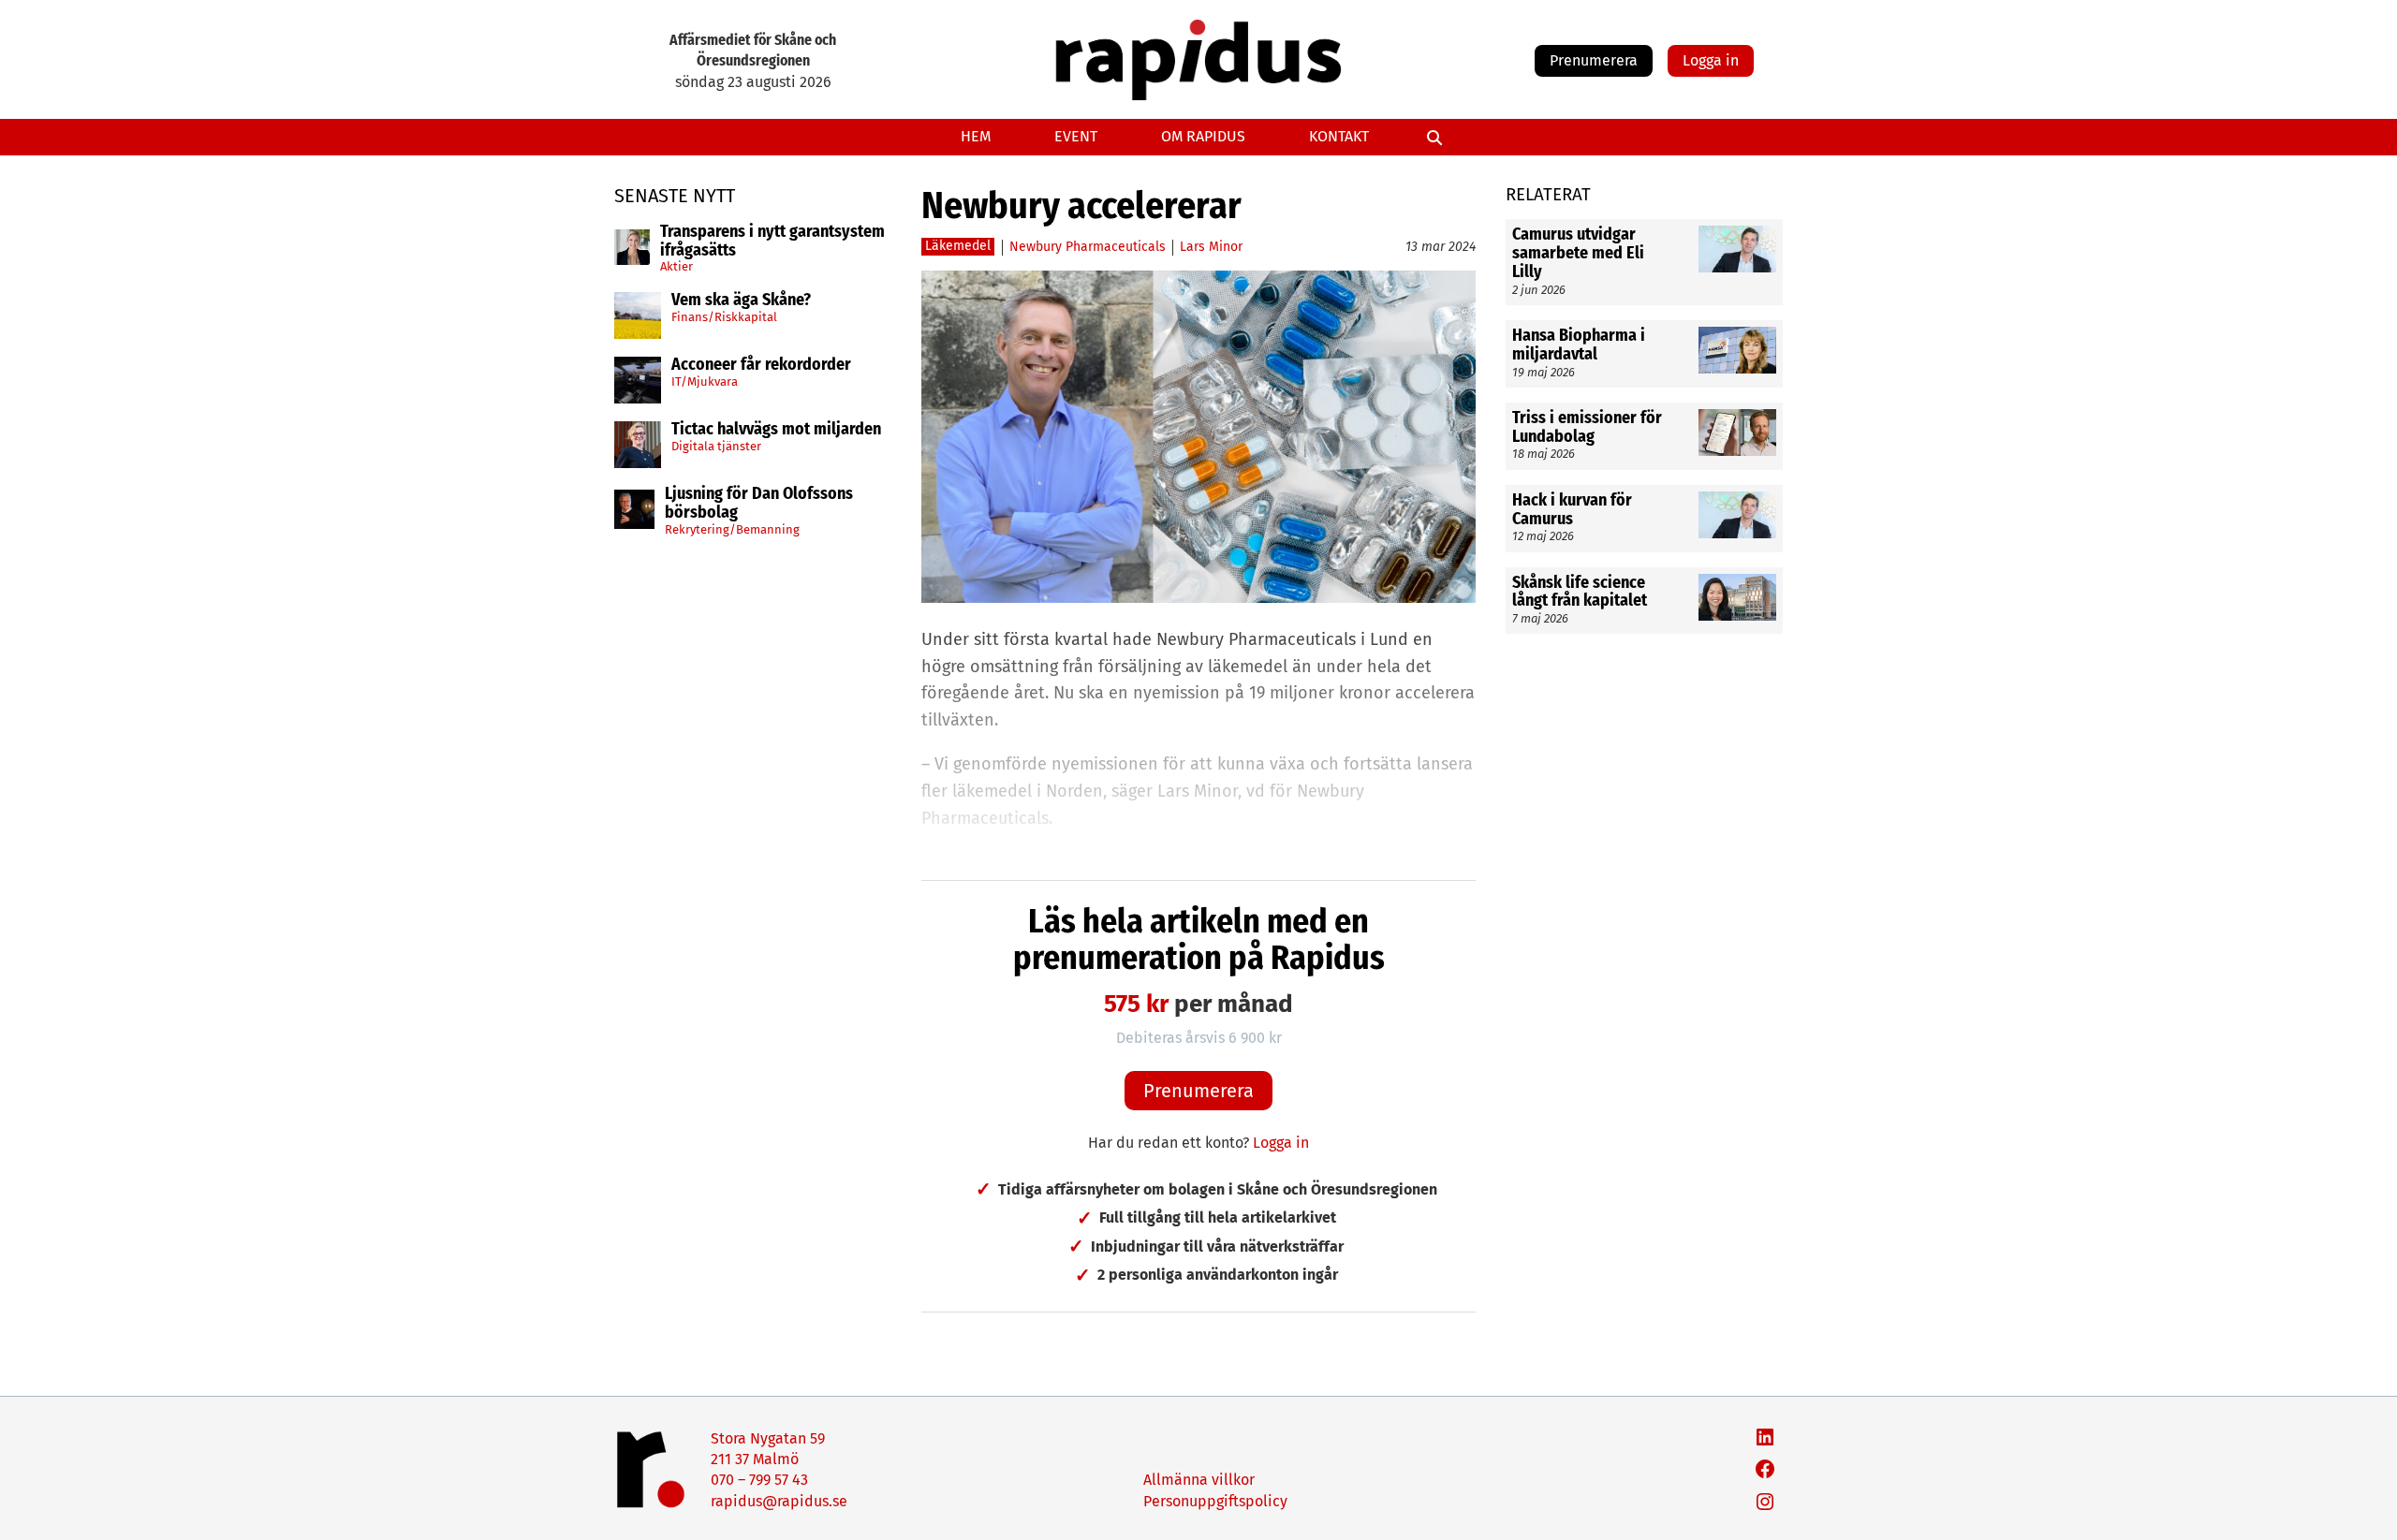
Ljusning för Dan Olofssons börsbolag (759, 504)
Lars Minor (1211, 247)
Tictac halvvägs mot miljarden (776, 430)
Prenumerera (1594, 60)
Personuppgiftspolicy (1215, 1501)
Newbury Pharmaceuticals (1088, 247)
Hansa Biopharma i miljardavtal (1579, 345)
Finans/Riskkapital (724, 317)
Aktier (676, 266)
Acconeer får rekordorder (763, 365)
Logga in (1711, 60)
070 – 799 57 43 (759, 1480)
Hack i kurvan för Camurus (1572, 510)
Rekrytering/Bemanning (732, 529)
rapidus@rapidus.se (779, 1501)
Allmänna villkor (1199, 1480)
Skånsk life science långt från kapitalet (1581, 593)
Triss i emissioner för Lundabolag (1587, 428)
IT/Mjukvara (705, 381)
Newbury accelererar (1081, 206)
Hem (976, 136)
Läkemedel (958, 246)
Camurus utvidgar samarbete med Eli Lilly (1578, 253)
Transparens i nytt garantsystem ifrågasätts (772, 242)
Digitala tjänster (716, 446)
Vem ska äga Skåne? (741, 301)
